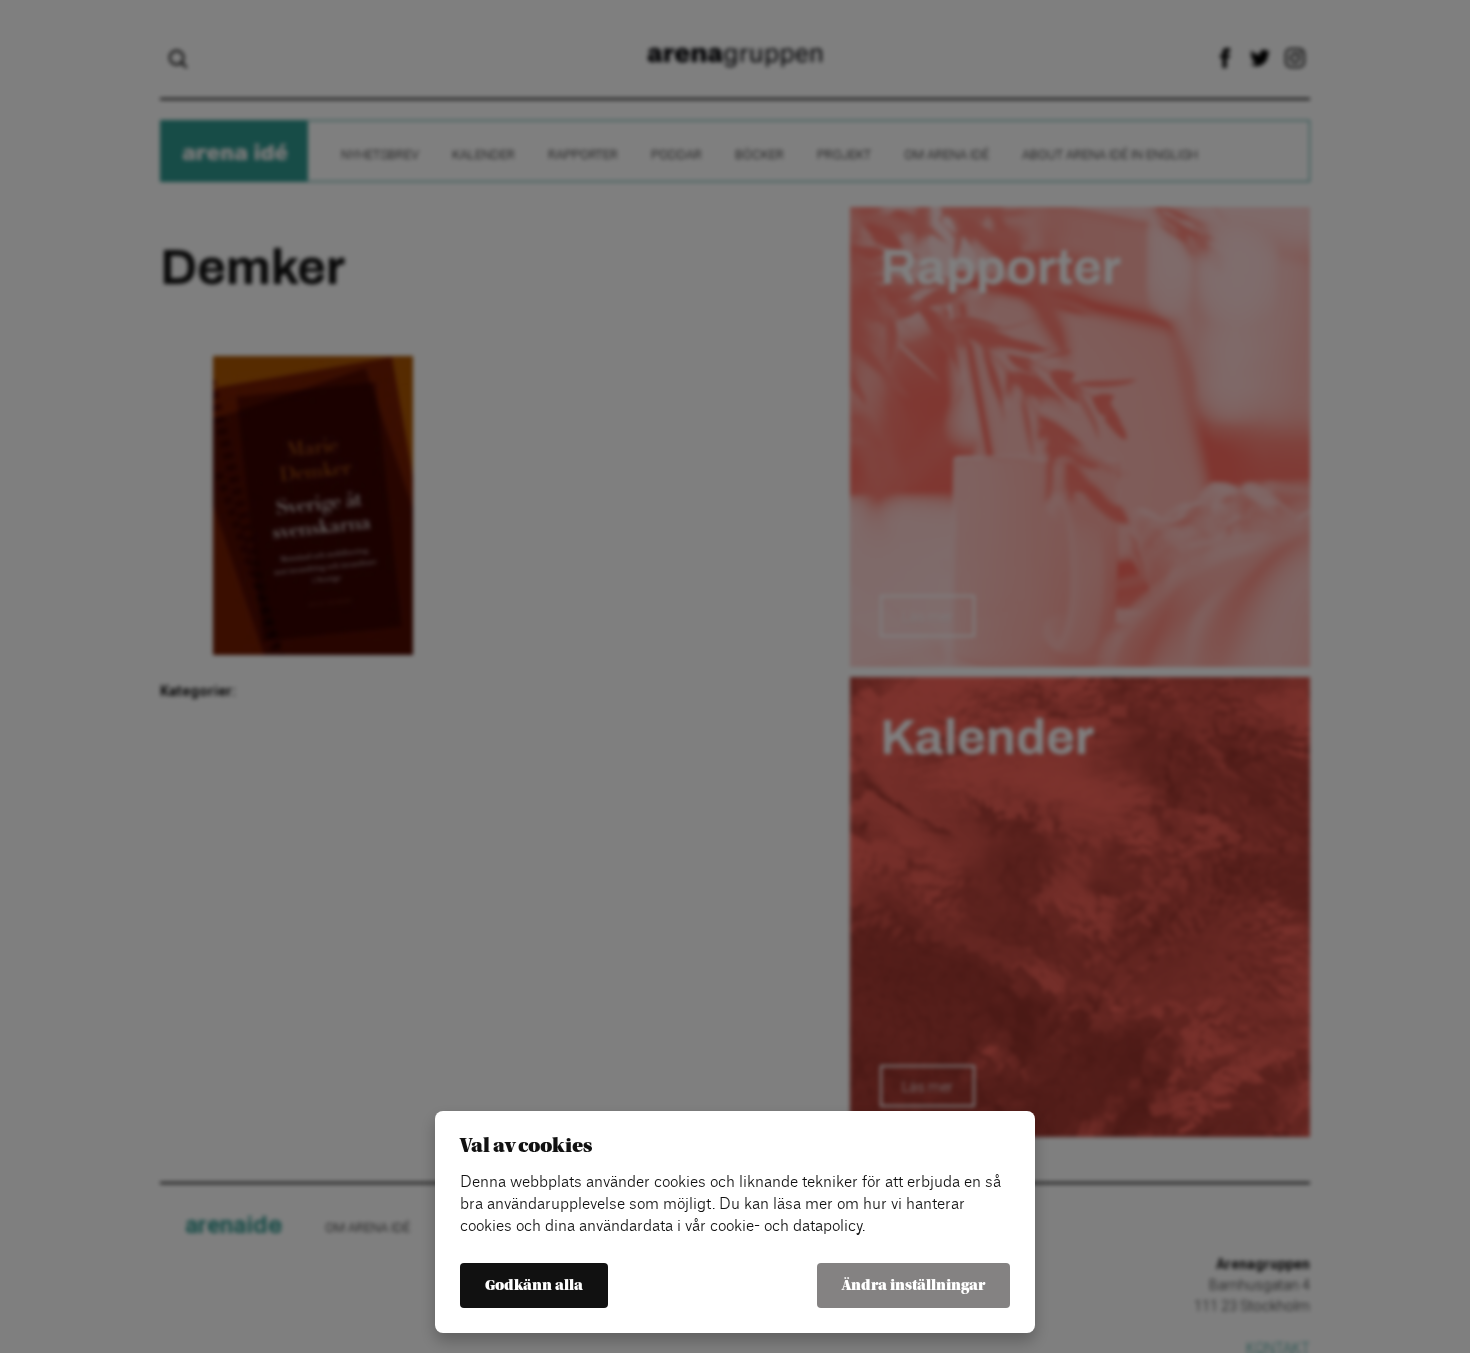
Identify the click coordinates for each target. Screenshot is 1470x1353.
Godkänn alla (534, 1285)
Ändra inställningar (913, 1285)
